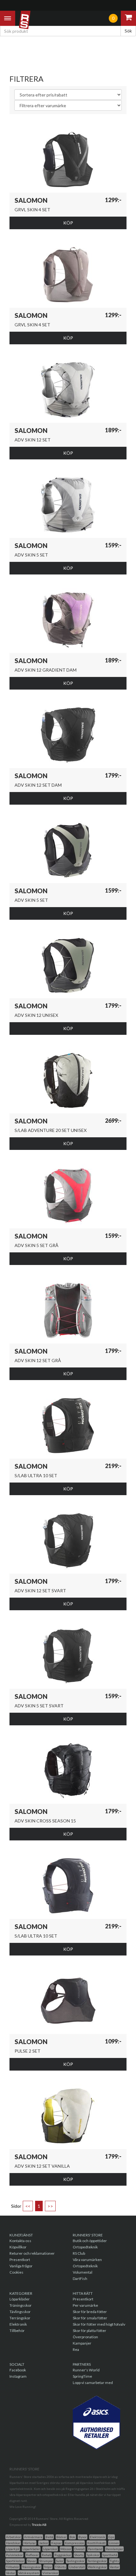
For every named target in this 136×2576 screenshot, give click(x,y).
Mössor (66, 2549)
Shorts (79, 2555)
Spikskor (93, 2555)
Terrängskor (20, 2318)
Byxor (83, 2537)
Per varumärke (85, 2305)
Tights (114, 2561)
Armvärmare (33, 2537)
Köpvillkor (18, 2247)
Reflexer (32, 2555)
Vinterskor (50, 2573)
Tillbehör (17, 2331)
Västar (11, 2573)
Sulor (60, 2561)
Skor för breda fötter (90, 2312)
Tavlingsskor (75, 2561)
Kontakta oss (20, 2241)
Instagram (18, 2376)
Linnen (114, 2543)
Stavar (32, 2561)
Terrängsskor (97, 2561)
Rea (76, 2349)
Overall (80, 2549)
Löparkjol (13, 2549)
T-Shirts (60, 2567)
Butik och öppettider (90, 2241)
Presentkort (20, 2260)
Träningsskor (21, 2305)
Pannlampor (114, 2549)
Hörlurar (30, 2543)
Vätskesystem (29, 2573)
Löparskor (50, 2549)
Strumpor (46, 2561)
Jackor (43, 2543)
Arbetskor (13, 2537)
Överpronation (85, 2337)
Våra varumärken (87, 2260)
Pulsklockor (14, 2555)
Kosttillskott (96, 2543)
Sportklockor (15, 2561)
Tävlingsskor (20, 2312)
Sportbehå (110, 2555)
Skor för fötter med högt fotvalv (99, 2324)
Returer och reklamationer (32, 2253)
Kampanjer (82, 2343)
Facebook (18, 2370)
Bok (72, 2537)
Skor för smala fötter (90, 2318)
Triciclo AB (39, 2525)
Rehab (46, 2555)
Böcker (61, 2537)
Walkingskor (97, 2567)
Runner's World (86, 2370)
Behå (49, 2537)
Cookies (16, 2272)
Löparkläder (20, 2299)
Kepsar (56, 2543)
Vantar (114, 2567)
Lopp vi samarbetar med (93, 2383)
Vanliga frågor (21, 2266)
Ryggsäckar (63, 2555)
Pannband (95, 2549)
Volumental (83, 2272)
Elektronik (18, 2324)
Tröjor (48, 2567)
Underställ (77, 2567)
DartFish (80, 2279)
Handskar (13, 2543)
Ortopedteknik (85, 2247)
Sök (128, 31)
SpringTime (82, 2376)
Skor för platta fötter (90, 2331)
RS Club (79, 2253)
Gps (111, 2537)
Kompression (74, 2543)
